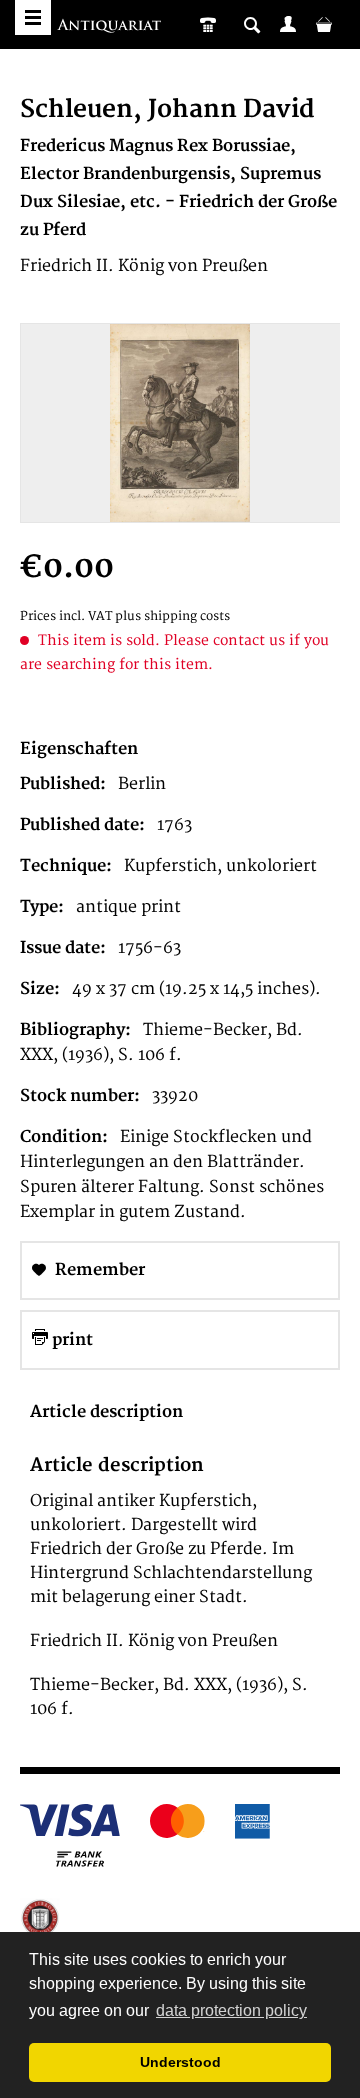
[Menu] (33, 17)
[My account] (288, 24)
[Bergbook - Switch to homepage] (111, 27)
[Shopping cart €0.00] (324, 24)
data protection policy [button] (231, 2010)
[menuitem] (288, 24)
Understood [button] (180, 2062)
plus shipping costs (172, 616)
